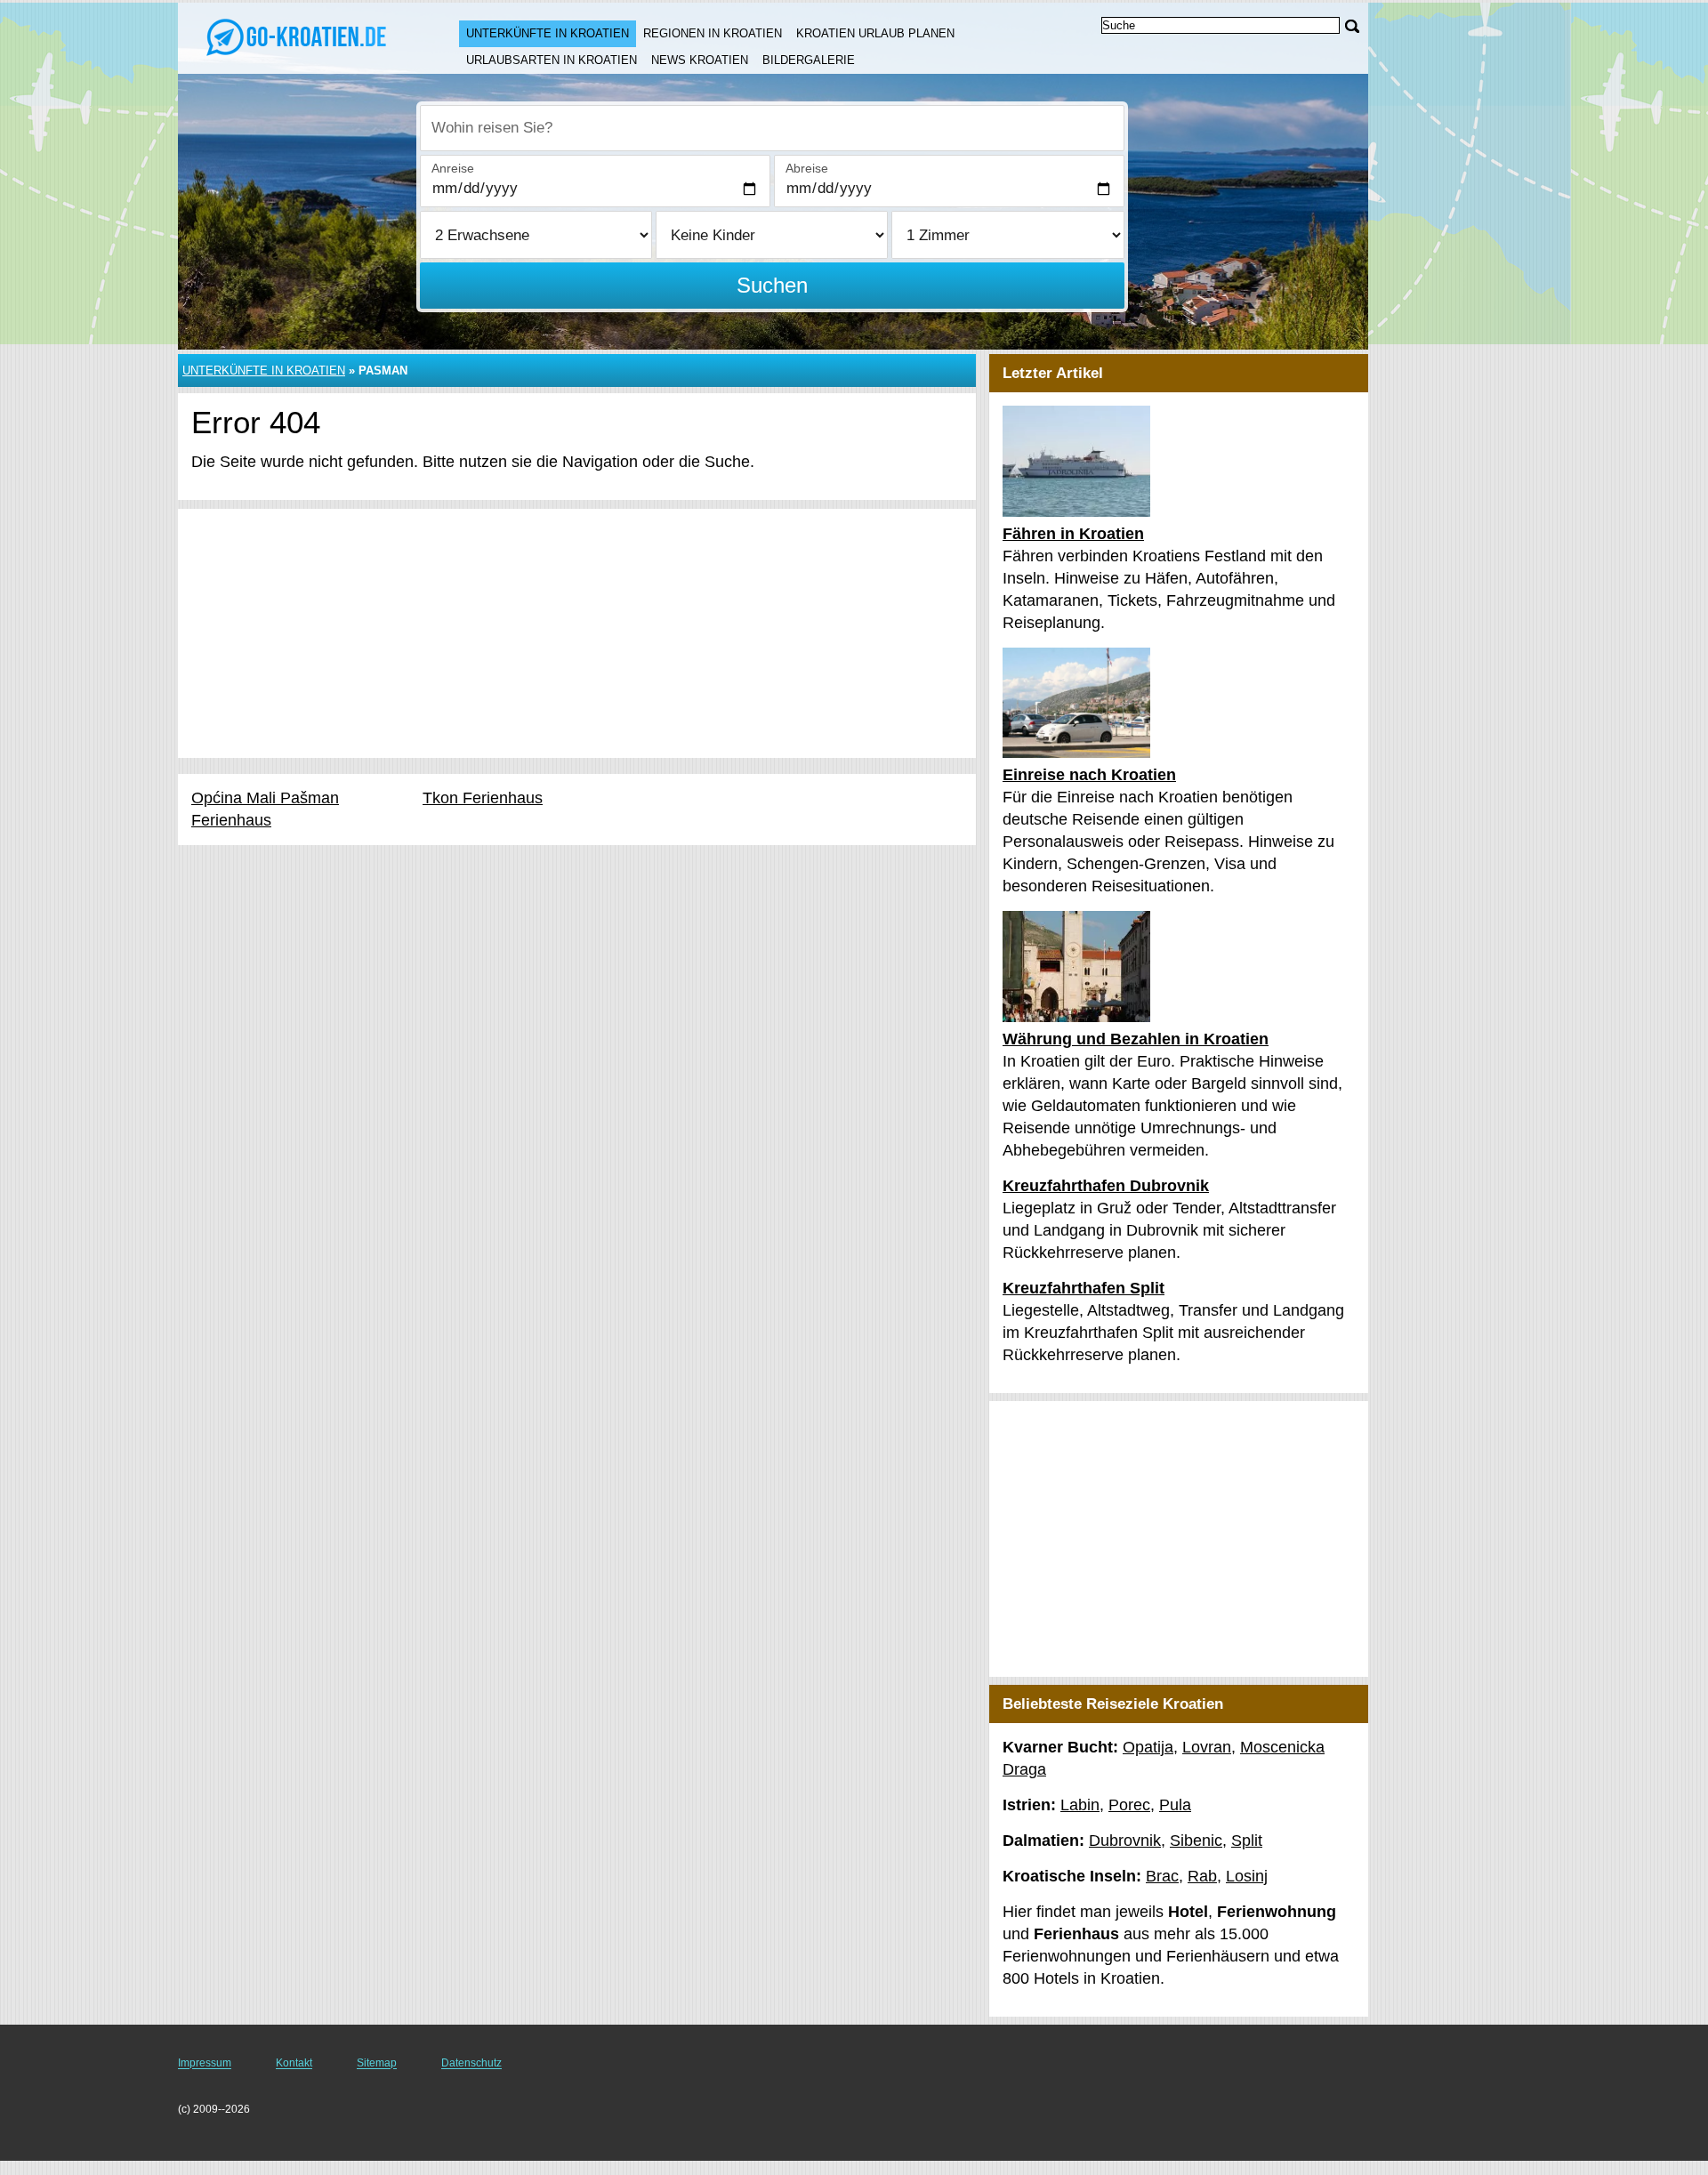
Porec (1129, 1805)
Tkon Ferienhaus (483, 798)
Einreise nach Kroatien (1089, 775)
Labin (1080, 1805)
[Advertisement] (577, 633)
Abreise (807, 168)
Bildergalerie (809, 60)
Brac (1162, 1876)
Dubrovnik (1125, 1841)
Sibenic (1196, 1841)
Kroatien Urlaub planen (875, 33)
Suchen (772, 285)
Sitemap (377, 2063)
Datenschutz (471, 2063)
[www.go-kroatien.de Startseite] (301, 36)
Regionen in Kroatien (713, 33)
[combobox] (772, 128)
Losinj (1247, 1876)
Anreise (453, 168)
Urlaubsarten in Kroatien (552, 60)
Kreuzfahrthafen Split (1084, 1288)
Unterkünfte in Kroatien (548, 33)
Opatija (1148, 1747)
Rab (1202, 1876)
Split (1247, 1841)
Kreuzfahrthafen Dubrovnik (1106, 1186)
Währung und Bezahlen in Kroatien (1136, 1039)
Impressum (205, 2063)
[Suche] (1352, 26)
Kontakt (294, 2063)
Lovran (1207, 1747)
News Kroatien (700, 60)
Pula (1175, 1805)
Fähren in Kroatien (1073, 534)
